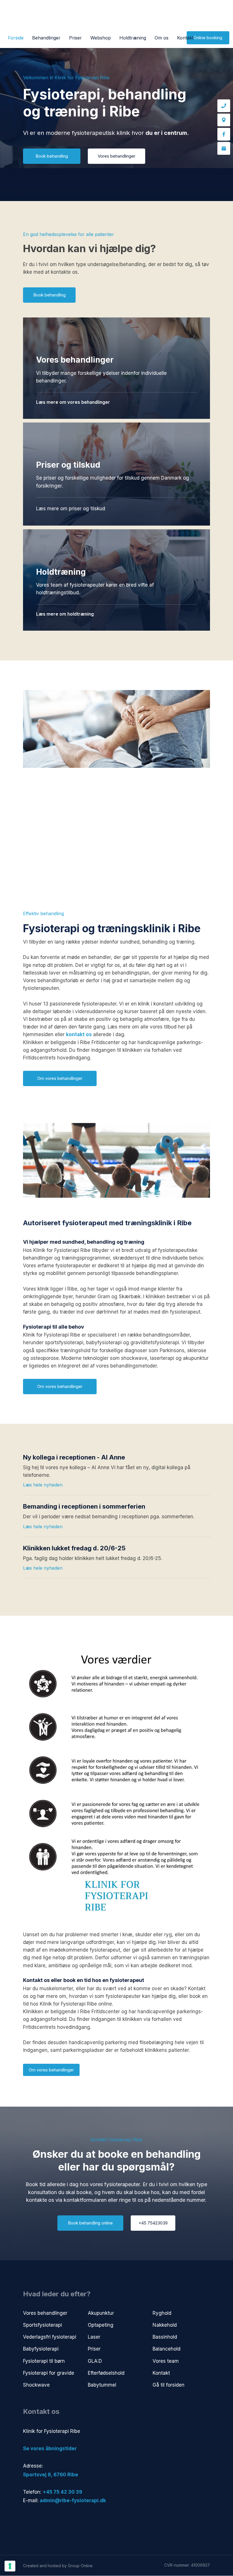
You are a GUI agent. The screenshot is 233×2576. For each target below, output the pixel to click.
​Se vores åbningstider (50, 2449)
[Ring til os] (224, 106)
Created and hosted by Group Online (58, 2566)
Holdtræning (133, 38)
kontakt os (79, 1034)
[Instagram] (51, 2519)
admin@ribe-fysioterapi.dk (73, 2500)
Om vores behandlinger (51, 2070)
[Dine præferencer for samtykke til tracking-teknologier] (10, 2566)
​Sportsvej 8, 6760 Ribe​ (51, 2475)
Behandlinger (46, 38)
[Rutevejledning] (224, 120)
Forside (16, 38)
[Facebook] (224, 134)
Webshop (101, 38)
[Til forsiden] (116, 16)
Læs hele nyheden (43, 1485)
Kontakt (185, 38)
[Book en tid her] (224, 148)
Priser (75, 38)
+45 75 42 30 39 (62, 2492)
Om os (162, 38)
